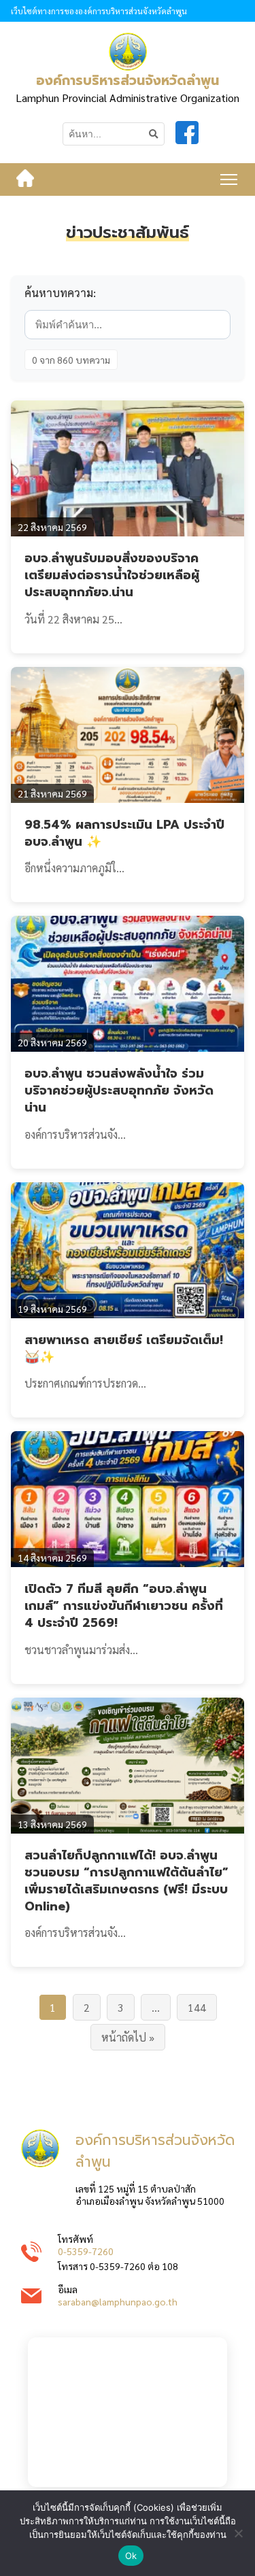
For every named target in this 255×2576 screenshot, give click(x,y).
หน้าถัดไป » (128, 2037)
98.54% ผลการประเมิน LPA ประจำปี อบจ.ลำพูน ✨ (124, 833)
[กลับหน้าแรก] (25, 179)
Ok (131, 2556)
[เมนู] (229, 179)
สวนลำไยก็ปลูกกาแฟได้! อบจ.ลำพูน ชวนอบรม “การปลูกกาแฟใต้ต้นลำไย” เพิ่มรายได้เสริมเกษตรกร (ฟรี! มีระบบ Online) (126, 1881)
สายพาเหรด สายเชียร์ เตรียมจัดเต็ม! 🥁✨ (124, 1349)
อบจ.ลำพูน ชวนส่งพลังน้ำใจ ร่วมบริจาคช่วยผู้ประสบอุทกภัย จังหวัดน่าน (119, 1090)
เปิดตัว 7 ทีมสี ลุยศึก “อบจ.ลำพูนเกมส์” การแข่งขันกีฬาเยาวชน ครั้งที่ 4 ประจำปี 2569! (124, 1606)
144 (197, 2007)
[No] (238, 2533)
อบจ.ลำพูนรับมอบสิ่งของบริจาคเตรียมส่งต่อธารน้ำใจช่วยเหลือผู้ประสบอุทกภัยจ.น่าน (112, 575)
